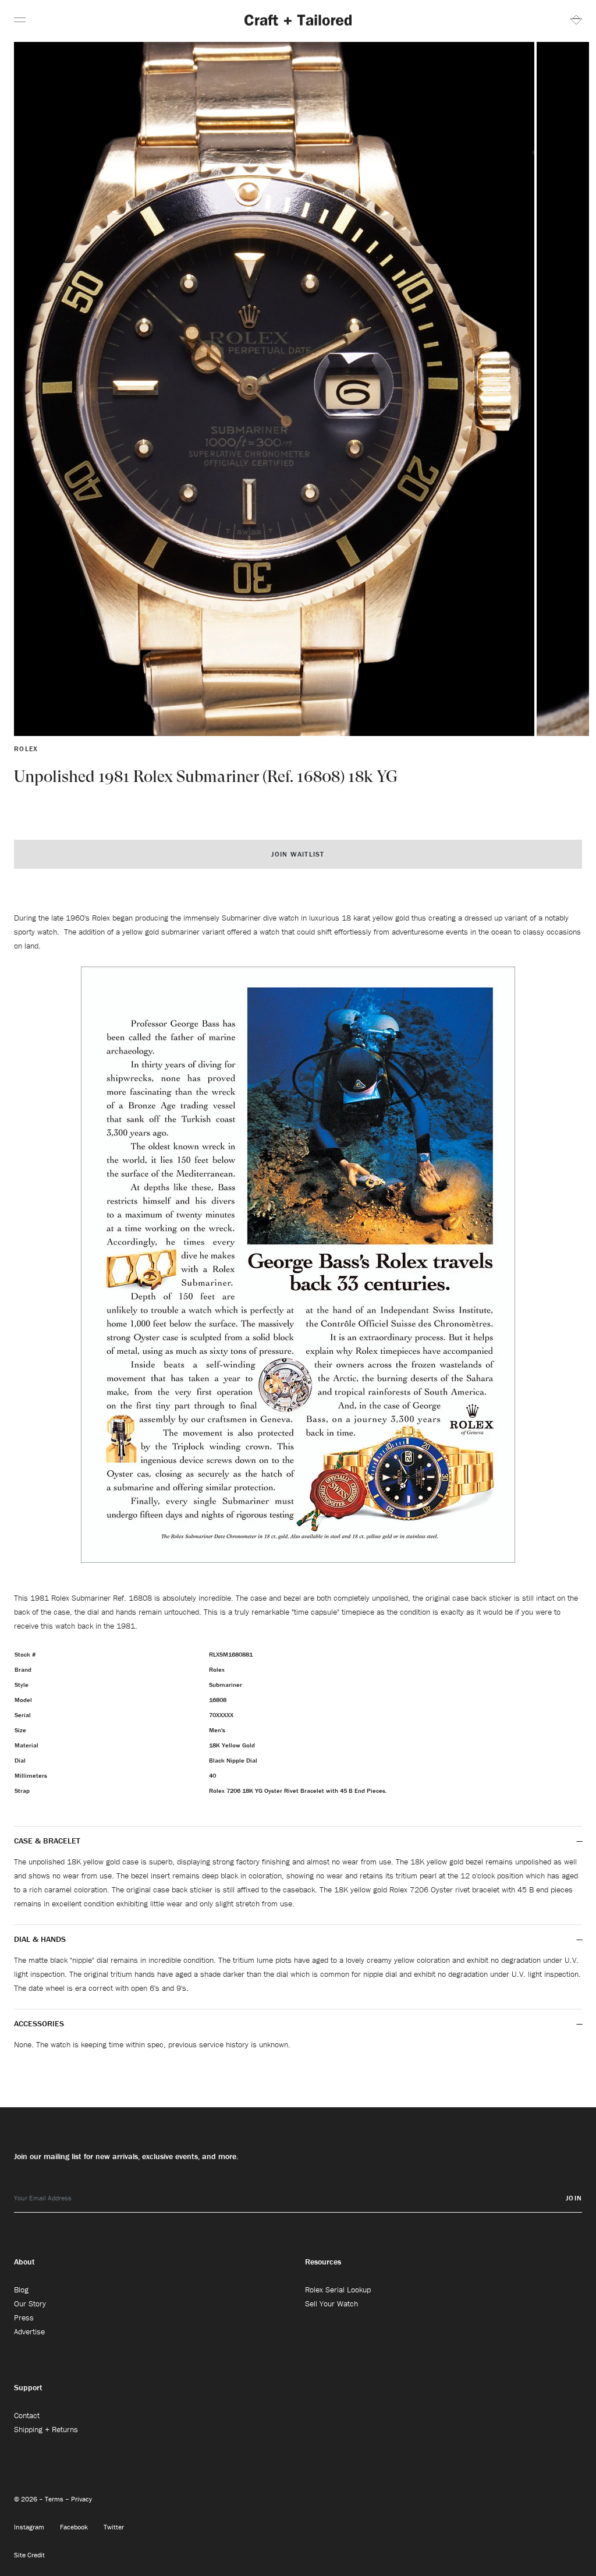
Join (574, 2198)
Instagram (30, 2527)
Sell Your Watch (331, 2303)
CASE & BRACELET (47, 1841)
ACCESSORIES (40, 2023)
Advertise (29, 2331)
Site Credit (29, 2555)
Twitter (114, 2527)
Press (24, 2317)
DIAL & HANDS (40, 1939)
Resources (323, 2262)
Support (28, 2387)
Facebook (75, 2527)
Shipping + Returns (46, 2429)
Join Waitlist (298, 854)
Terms (55, 2499)
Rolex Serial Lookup (338, 2290)
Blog (21, 2290)
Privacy (81, 2499)
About (24, 2262)
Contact (27, 2415)
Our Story (30, 2303)
